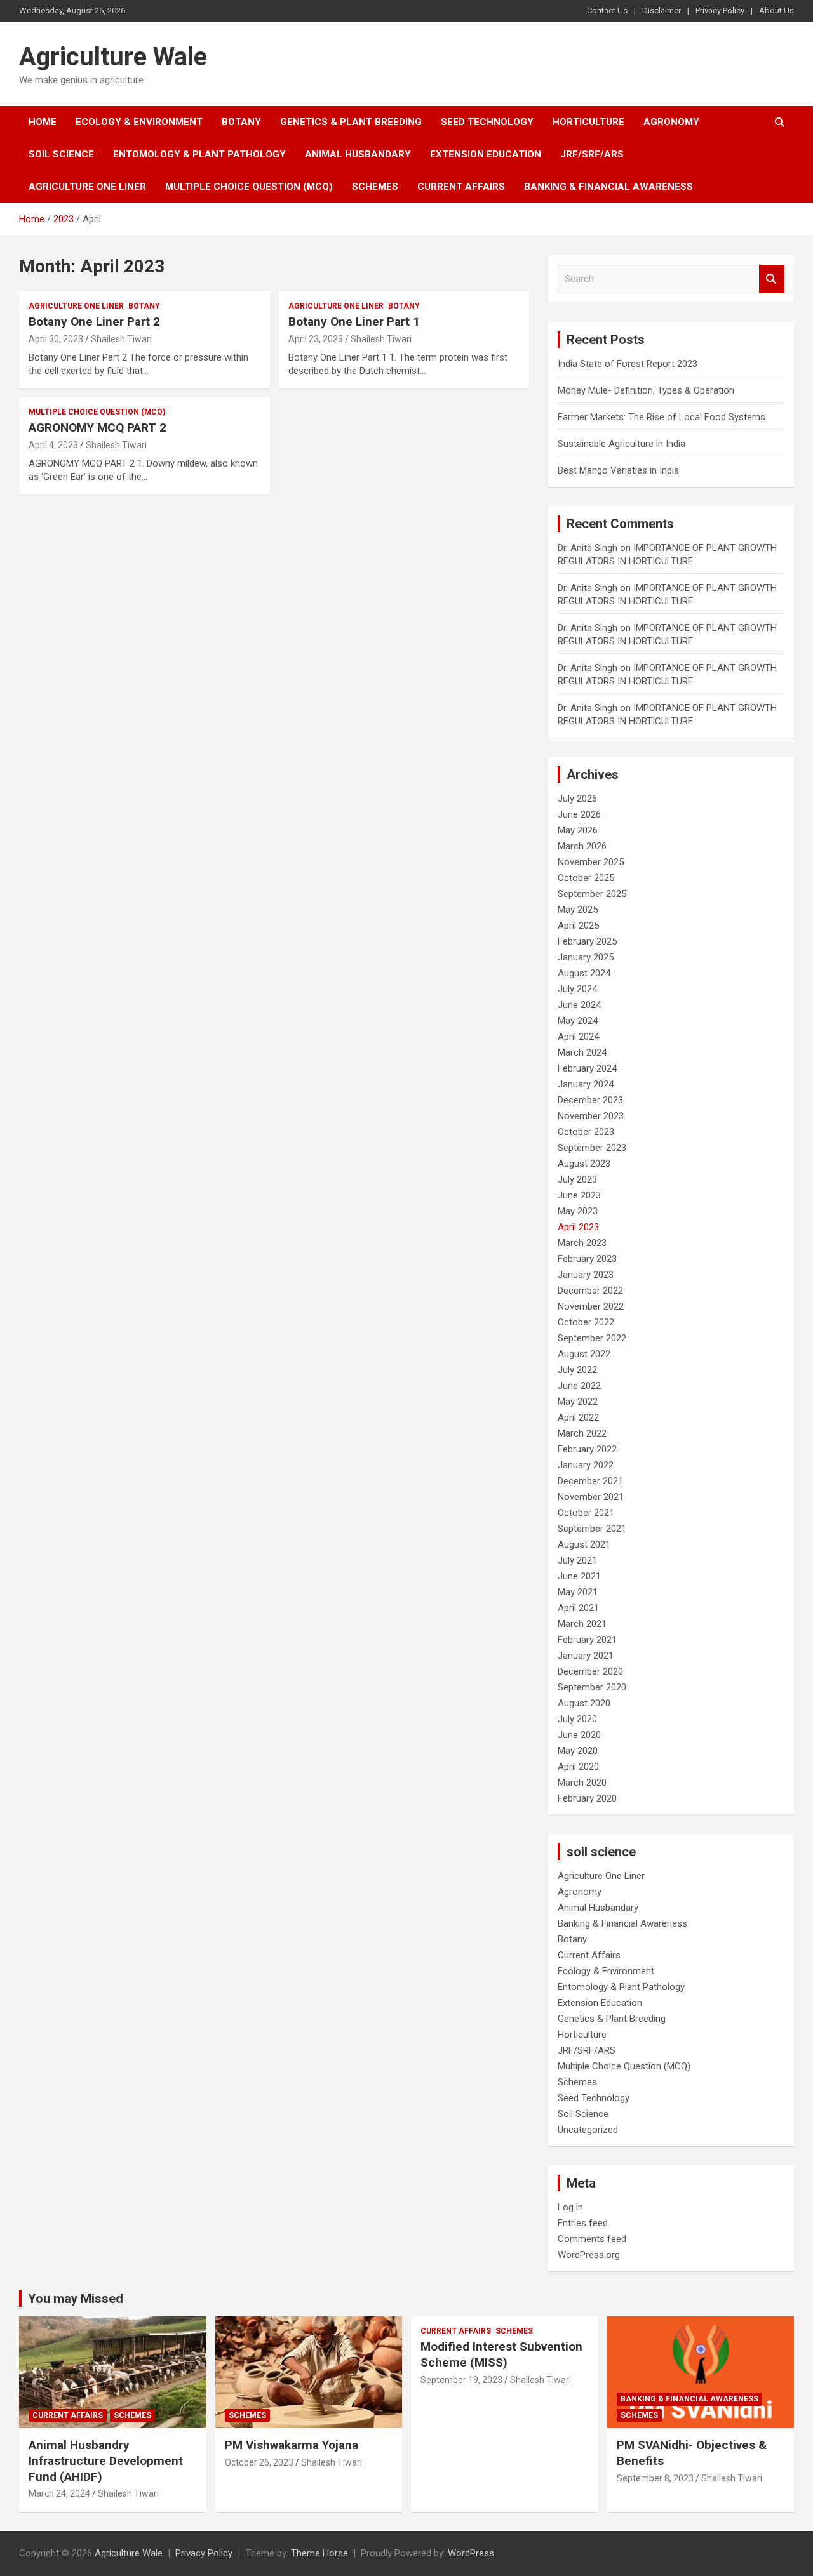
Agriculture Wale (113, 57)
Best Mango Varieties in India (618, 470)
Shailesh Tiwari (121, 339)
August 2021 (584, 1544)
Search (772, 279)
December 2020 (590, 1671)
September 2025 (592, 894)
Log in (570, 2207)
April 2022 (578, 1417)
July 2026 (577, 799)
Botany (241, 122)
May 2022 (578, 1402)
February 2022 (587, 1449)
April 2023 (578, 1227)
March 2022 (582, 1433)
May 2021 (578, 1592)
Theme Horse (319, 2553)
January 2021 (586, 1656)
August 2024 (584, 973)
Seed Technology (487, 122)
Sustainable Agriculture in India (622, 444)
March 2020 (582, 1783)
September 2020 (592, 1687)
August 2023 (584, 1164)
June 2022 (579, 1386)
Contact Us (607, 10)
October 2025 (586, 878)
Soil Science (61, 154)
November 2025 (591, 862)
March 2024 (582, 1052)
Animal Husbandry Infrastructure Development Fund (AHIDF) (106, 2460)
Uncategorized (588, 2130)
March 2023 (582, 1243)
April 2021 (578, 1608)
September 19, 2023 (461, 2380)
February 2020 (587, 1798)
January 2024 (586, 1084)
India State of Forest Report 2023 (628, 364)
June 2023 (579, 1195)
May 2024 (578, 1021)
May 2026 (578, 830)
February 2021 (587, 1640)
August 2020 (584, 1703)
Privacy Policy (720, 10)
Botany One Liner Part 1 (354, 322)
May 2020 (578, 1751)
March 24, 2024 (59, 2493)
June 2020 (579, 1735)
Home (43, 122)
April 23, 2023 (316, 339)
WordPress (471, 2553)
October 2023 (586, 1132)
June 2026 (579, 814)
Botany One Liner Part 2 (94, 322)
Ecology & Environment (139, 122)
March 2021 (582, 1624)
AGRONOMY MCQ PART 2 (97, 428)
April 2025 (578, 926)
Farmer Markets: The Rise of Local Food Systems (662, 417)
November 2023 (591, 1116)
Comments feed (592, 2239)
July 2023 (577, 1179)
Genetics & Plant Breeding (351, 122)
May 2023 (578, 1211)
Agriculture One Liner (87, 187)
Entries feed (583, 2223)
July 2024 (577, 989)
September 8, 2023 (655, 2478)
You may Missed (76, 2299)
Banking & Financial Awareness (608, 187)
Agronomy (671, 122)
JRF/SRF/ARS (592, 154)
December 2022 (590, 1291)
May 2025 (578, 910)
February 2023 (587, 1259)
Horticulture (588, 122)
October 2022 (586, 1322)
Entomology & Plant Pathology (199, 154)
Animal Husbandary (358, 154)
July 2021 (577, 1560)
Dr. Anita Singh (588, 548)
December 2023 (590, 1100)
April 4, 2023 (53, 445)
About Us (776, 10)
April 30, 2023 (56, 339)
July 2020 (577, 1719)
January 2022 (586, 1465)
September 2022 (592, 1338)
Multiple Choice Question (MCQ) (249, 187)
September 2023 (592, 1148)
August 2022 (584, 1354)
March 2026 (582, 846)
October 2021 (586, 1513)
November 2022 (591, 1306)
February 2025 (587, 941)
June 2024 (579, 1005)
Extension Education (486, 154)
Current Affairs (461, 187)
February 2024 (587, 1068)
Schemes (375, 187)
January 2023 (586, 1275)
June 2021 (579, 1576)
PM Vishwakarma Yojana (292, 2445)
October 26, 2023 (259, 2462)
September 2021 (592, 1529)
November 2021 (591, 1497)
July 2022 (577, 1370)
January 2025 (586, 957)
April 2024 (578, 1037)
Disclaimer (662, 10)
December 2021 (590, 1481)
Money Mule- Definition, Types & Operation (646, 390)
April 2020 (578, 1767)
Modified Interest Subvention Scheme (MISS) (501, 2354)
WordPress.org (589, 2255)
